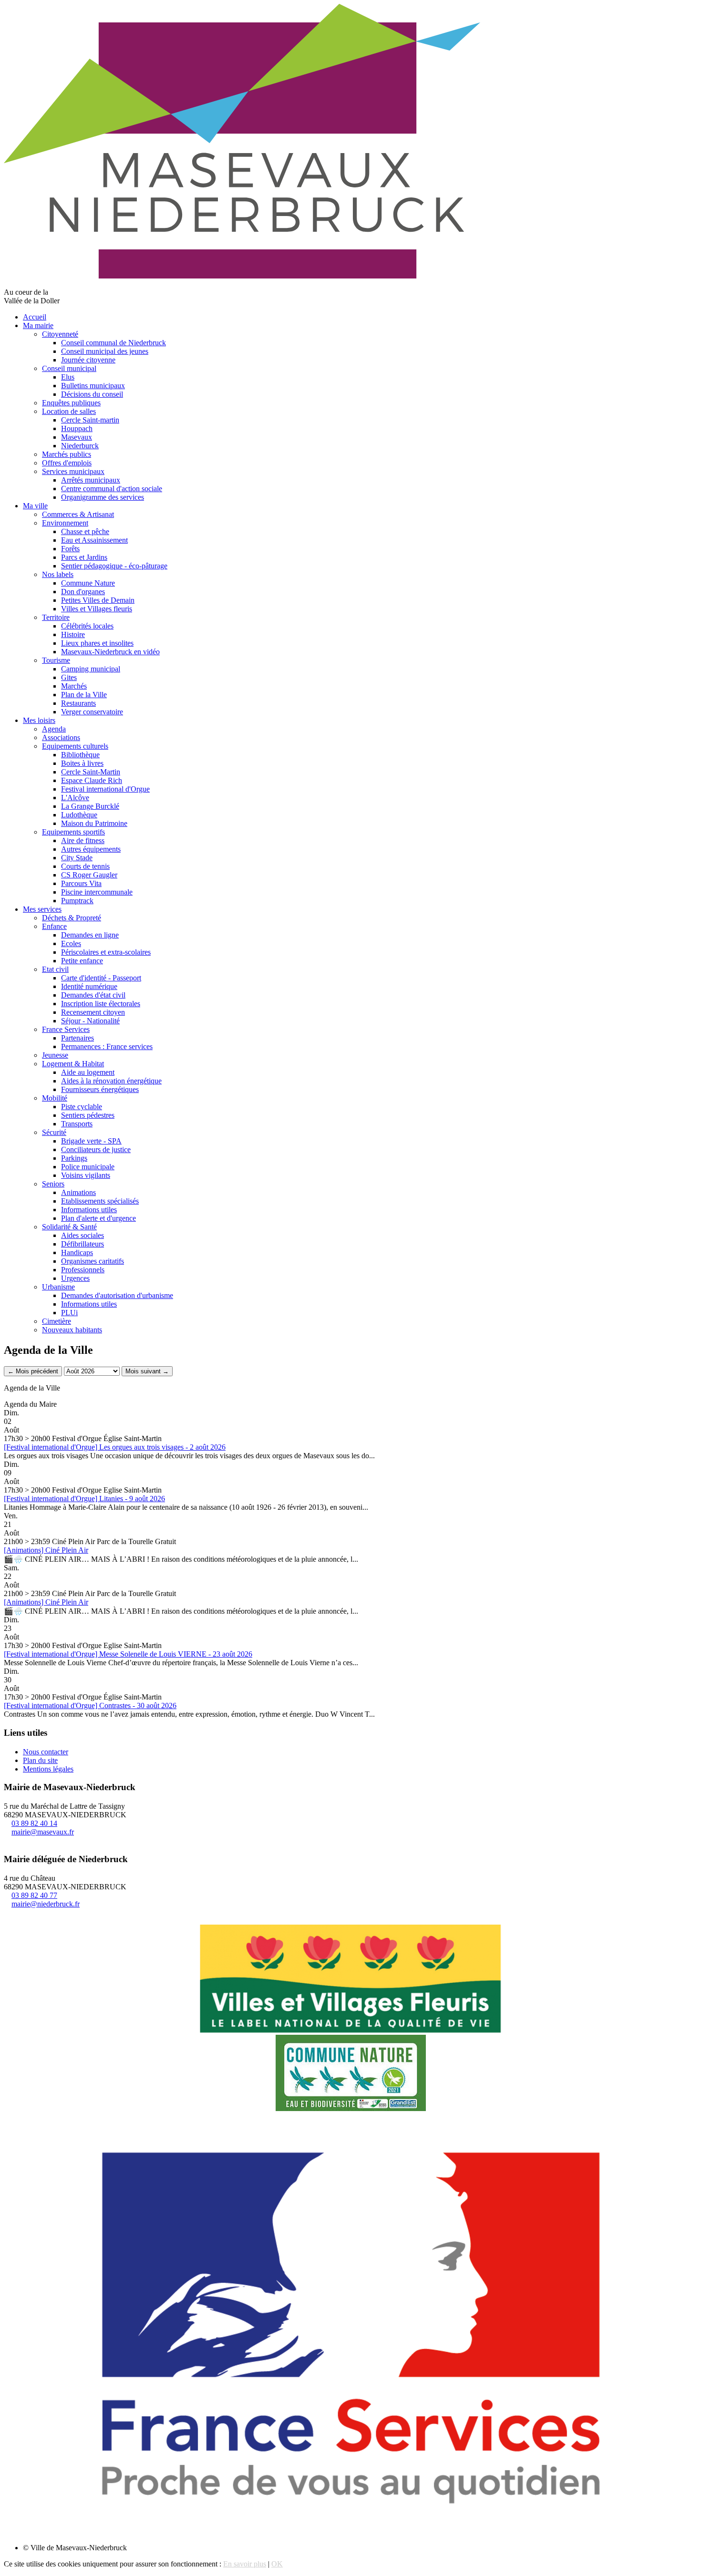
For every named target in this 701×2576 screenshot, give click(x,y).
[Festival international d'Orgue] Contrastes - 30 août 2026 (90, 1705)
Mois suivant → (147, 1371)
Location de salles (69, 411)
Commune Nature (88, 583)
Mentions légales (48, 1769)
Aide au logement (88, 1072)
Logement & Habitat (73, 1064)
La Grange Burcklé (90, 806)
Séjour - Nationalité (90, 1021)
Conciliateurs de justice (96, 1149)
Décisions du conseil (92, 394)
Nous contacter (46, 1752)
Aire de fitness (83, 840)
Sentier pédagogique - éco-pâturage (114, 566)
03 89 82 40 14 (34, 1823)
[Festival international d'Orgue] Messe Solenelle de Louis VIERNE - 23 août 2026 (128, 1654)
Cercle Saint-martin (90, 420)
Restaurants (78, 703)
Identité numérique (89, 986)
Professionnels (83, 1270)
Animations (78, 1192)
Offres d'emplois (67, 463)
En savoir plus (245, 2564)
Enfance (54, 926)
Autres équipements (91, 849)
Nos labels (58, 574)
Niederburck (80, 446)
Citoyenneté (60, 334)
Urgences (75, 1278)
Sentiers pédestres (88, 1115)
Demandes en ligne (90, 935)
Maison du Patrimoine (94, 823)
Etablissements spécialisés (100, 1201)
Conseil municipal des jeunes (105, 351)
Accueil (35, 317)
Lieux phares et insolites (97, 643)
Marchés (74, 686)
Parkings (74, 1158)
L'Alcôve (75, 798)
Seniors (53, 1184)
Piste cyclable (82, 1107)
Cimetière (57, 1321)
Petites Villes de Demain (98, 600)
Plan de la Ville (84, 695)
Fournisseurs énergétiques (100, 1089)
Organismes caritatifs (93, 1261)
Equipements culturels (75, 746)
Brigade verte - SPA (91, 1141)
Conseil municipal (69, 368)
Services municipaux (73, 471)
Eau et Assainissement (94, 540)
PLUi (69, 1313)
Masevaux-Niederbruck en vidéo (110, 652)
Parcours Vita (81, 883)
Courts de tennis (85, 866)
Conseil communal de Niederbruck (113, 343)
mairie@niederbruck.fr (46, 1904)
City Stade (77, 858)
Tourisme (56, 660)
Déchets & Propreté (72, 918)
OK (277, 2564)
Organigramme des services (103, 497)
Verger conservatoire (92, 712)
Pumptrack (77, 901)
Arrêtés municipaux (91, 480)
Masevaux (77, 437)
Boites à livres (82, 763)
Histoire (73, 634)
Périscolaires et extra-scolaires (106, 952)
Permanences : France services (107, 1046)
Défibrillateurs (82, 1244)
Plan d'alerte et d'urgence (98, 1218)
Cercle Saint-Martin (91, 772)
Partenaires (77, 1038)
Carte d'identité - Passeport (101, 978)
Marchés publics (67, 454)
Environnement (65, 523)
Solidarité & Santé (69, 1227)
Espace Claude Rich (92, 780)
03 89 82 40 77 (34, 1895)
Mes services (42, 909)
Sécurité (54, 1132)
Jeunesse (55, 1055)
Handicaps (77, 1252)
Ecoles (71, 943)
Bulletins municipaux (93, 386)
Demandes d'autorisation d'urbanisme (117, 1295)
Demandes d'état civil (93, 995)
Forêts (70, 549)
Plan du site (40, 1760)
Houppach (77, 428)
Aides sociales (82, 1235)
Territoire (56, 617)
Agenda (54, 729)
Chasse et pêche (85, 531)
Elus (68, 377)
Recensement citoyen (93, 1012)
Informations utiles (89, 1210)
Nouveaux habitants (72, 1330)
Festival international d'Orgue (105, 789)
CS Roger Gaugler (89, 875)
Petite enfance (82, 961)
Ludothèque (79, 815)
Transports (77, 1124)
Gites (69, 677)
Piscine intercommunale (97, 892)
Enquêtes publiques (71, 403)
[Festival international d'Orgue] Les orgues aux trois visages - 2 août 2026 (115, 1447)
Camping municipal (91, 669)
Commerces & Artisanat (78, 514)
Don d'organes (83, 592)
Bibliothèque (80, 755)
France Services (66, 1029)
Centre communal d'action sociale (112, 489)
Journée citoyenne (88, 360)
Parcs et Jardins (84, 557)
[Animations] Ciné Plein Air (46, 1550)
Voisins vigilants (86, 1175)
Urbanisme (58, 1287)
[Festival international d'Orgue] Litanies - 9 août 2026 (84, 1499)
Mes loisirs (39, 720)
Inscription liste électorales (101, 1004)
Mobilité (55, 1098)
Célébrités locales (87, 626)
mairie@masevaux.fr (43, 1832)
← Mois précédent (33, 1371)
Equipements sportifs (73, 832)
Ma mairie (38, 325)
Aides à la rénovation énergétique (111, 1081)
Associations (61, 737)
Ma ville (35, 506)
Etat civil (55, 969)
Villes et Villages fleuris (97, 609)
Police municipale (88, 1167)
